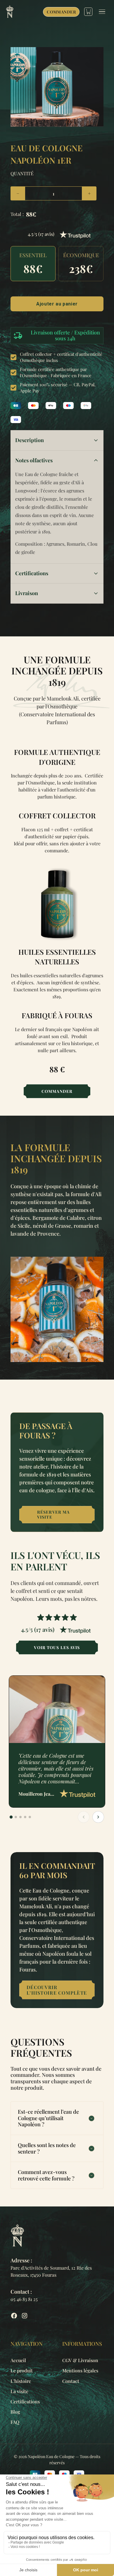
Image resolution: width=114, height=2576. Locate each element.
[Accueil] (10, 12)
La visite (19, 2391)
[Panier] (88, 12)
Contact (71, 2381)
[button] (33, 264)
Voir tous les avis (57, 1647)
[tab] (11, 1817)
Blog (15, 2412)
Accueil (18, 2360)
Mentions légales (80, 2370)
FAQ (15, 2422)
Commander (61, 12)
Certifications (25, 2401)
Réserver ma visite (53, 1514)
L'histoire (21, 2381)
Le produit (22, 2370)
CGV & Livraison (80, 2360)
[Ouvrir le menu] (103, 12)
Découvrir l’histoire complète (57, 1990)
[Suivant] (98, 1817)
